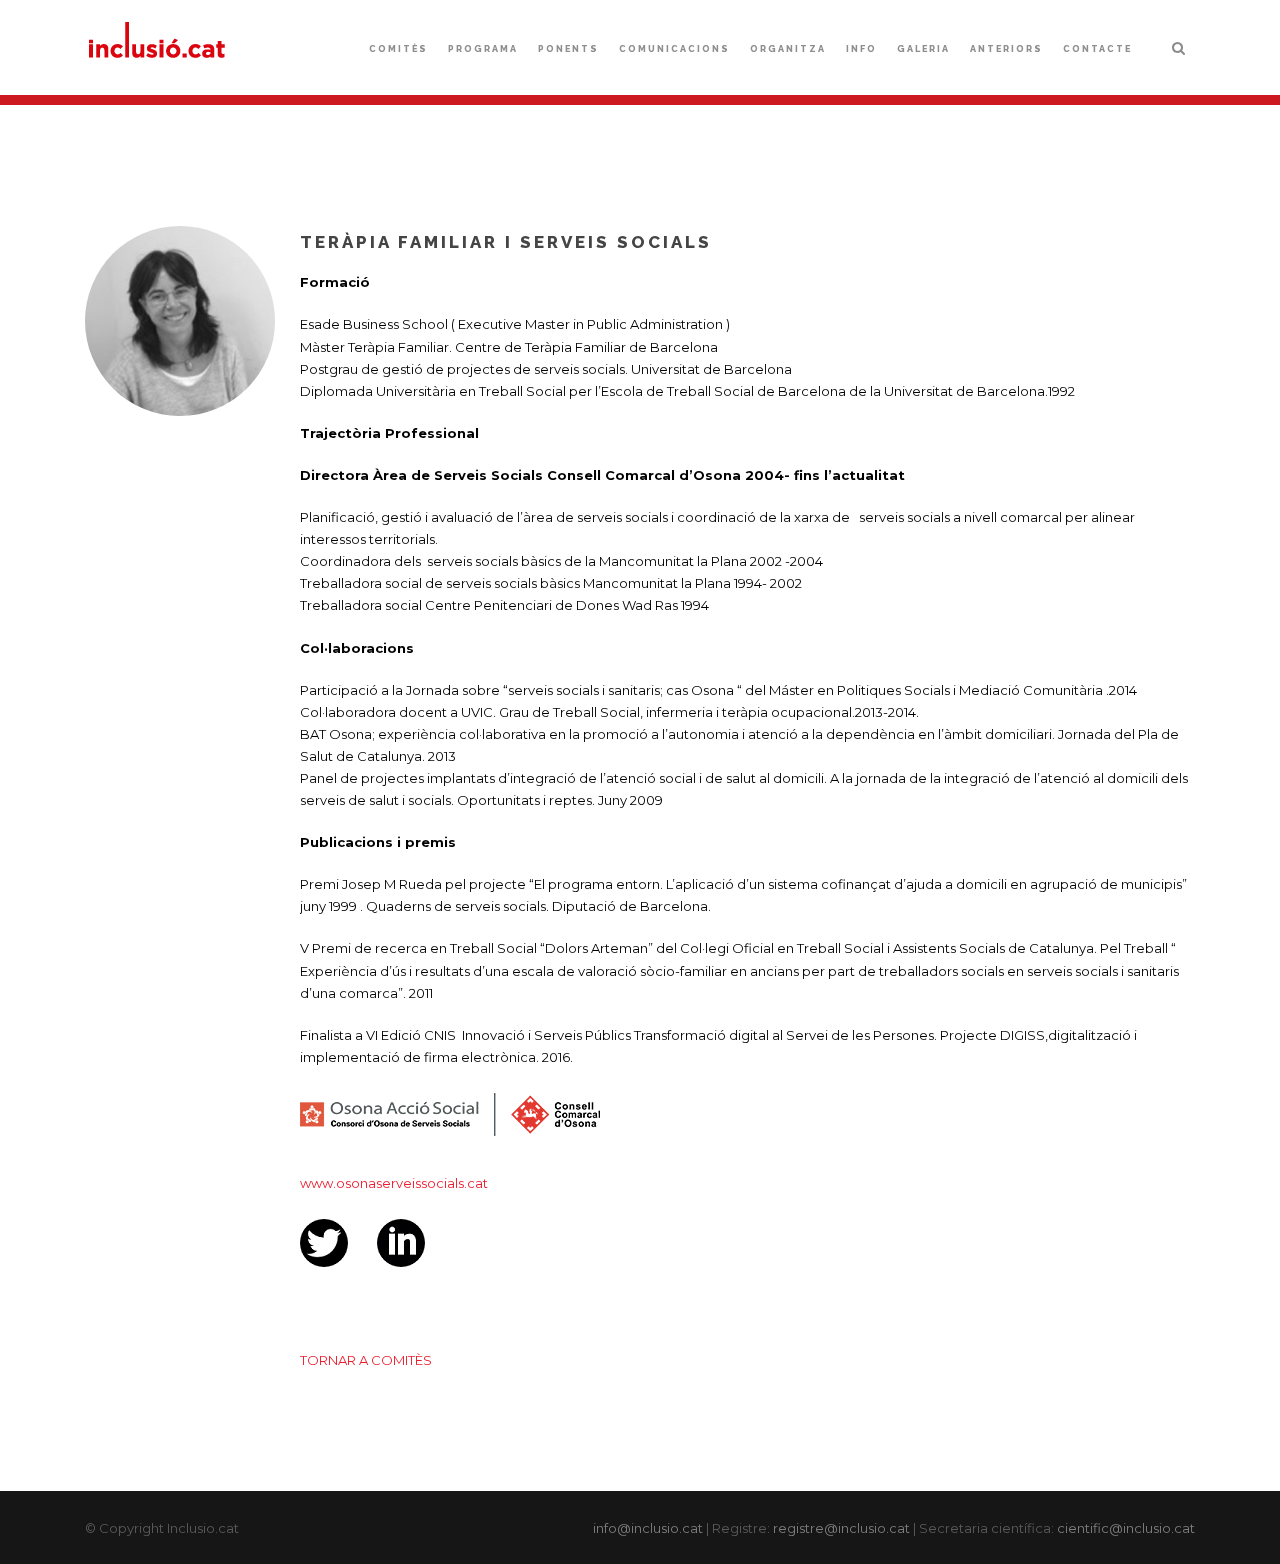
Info (861, 49)
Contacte (1097, 49)
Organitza (788, 49)
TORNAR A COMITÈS (366, 1360)
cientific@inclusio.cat (1126, 1528)
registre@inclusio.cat (841, 1528)
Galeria (923, 49)
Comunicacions (674, 49)
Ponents (568, 49)
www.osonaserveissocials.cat (394, 1183)
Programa (483, 49)
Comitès (398, 49)
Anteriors (1006, 49)
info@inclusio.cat (648, 1528)
